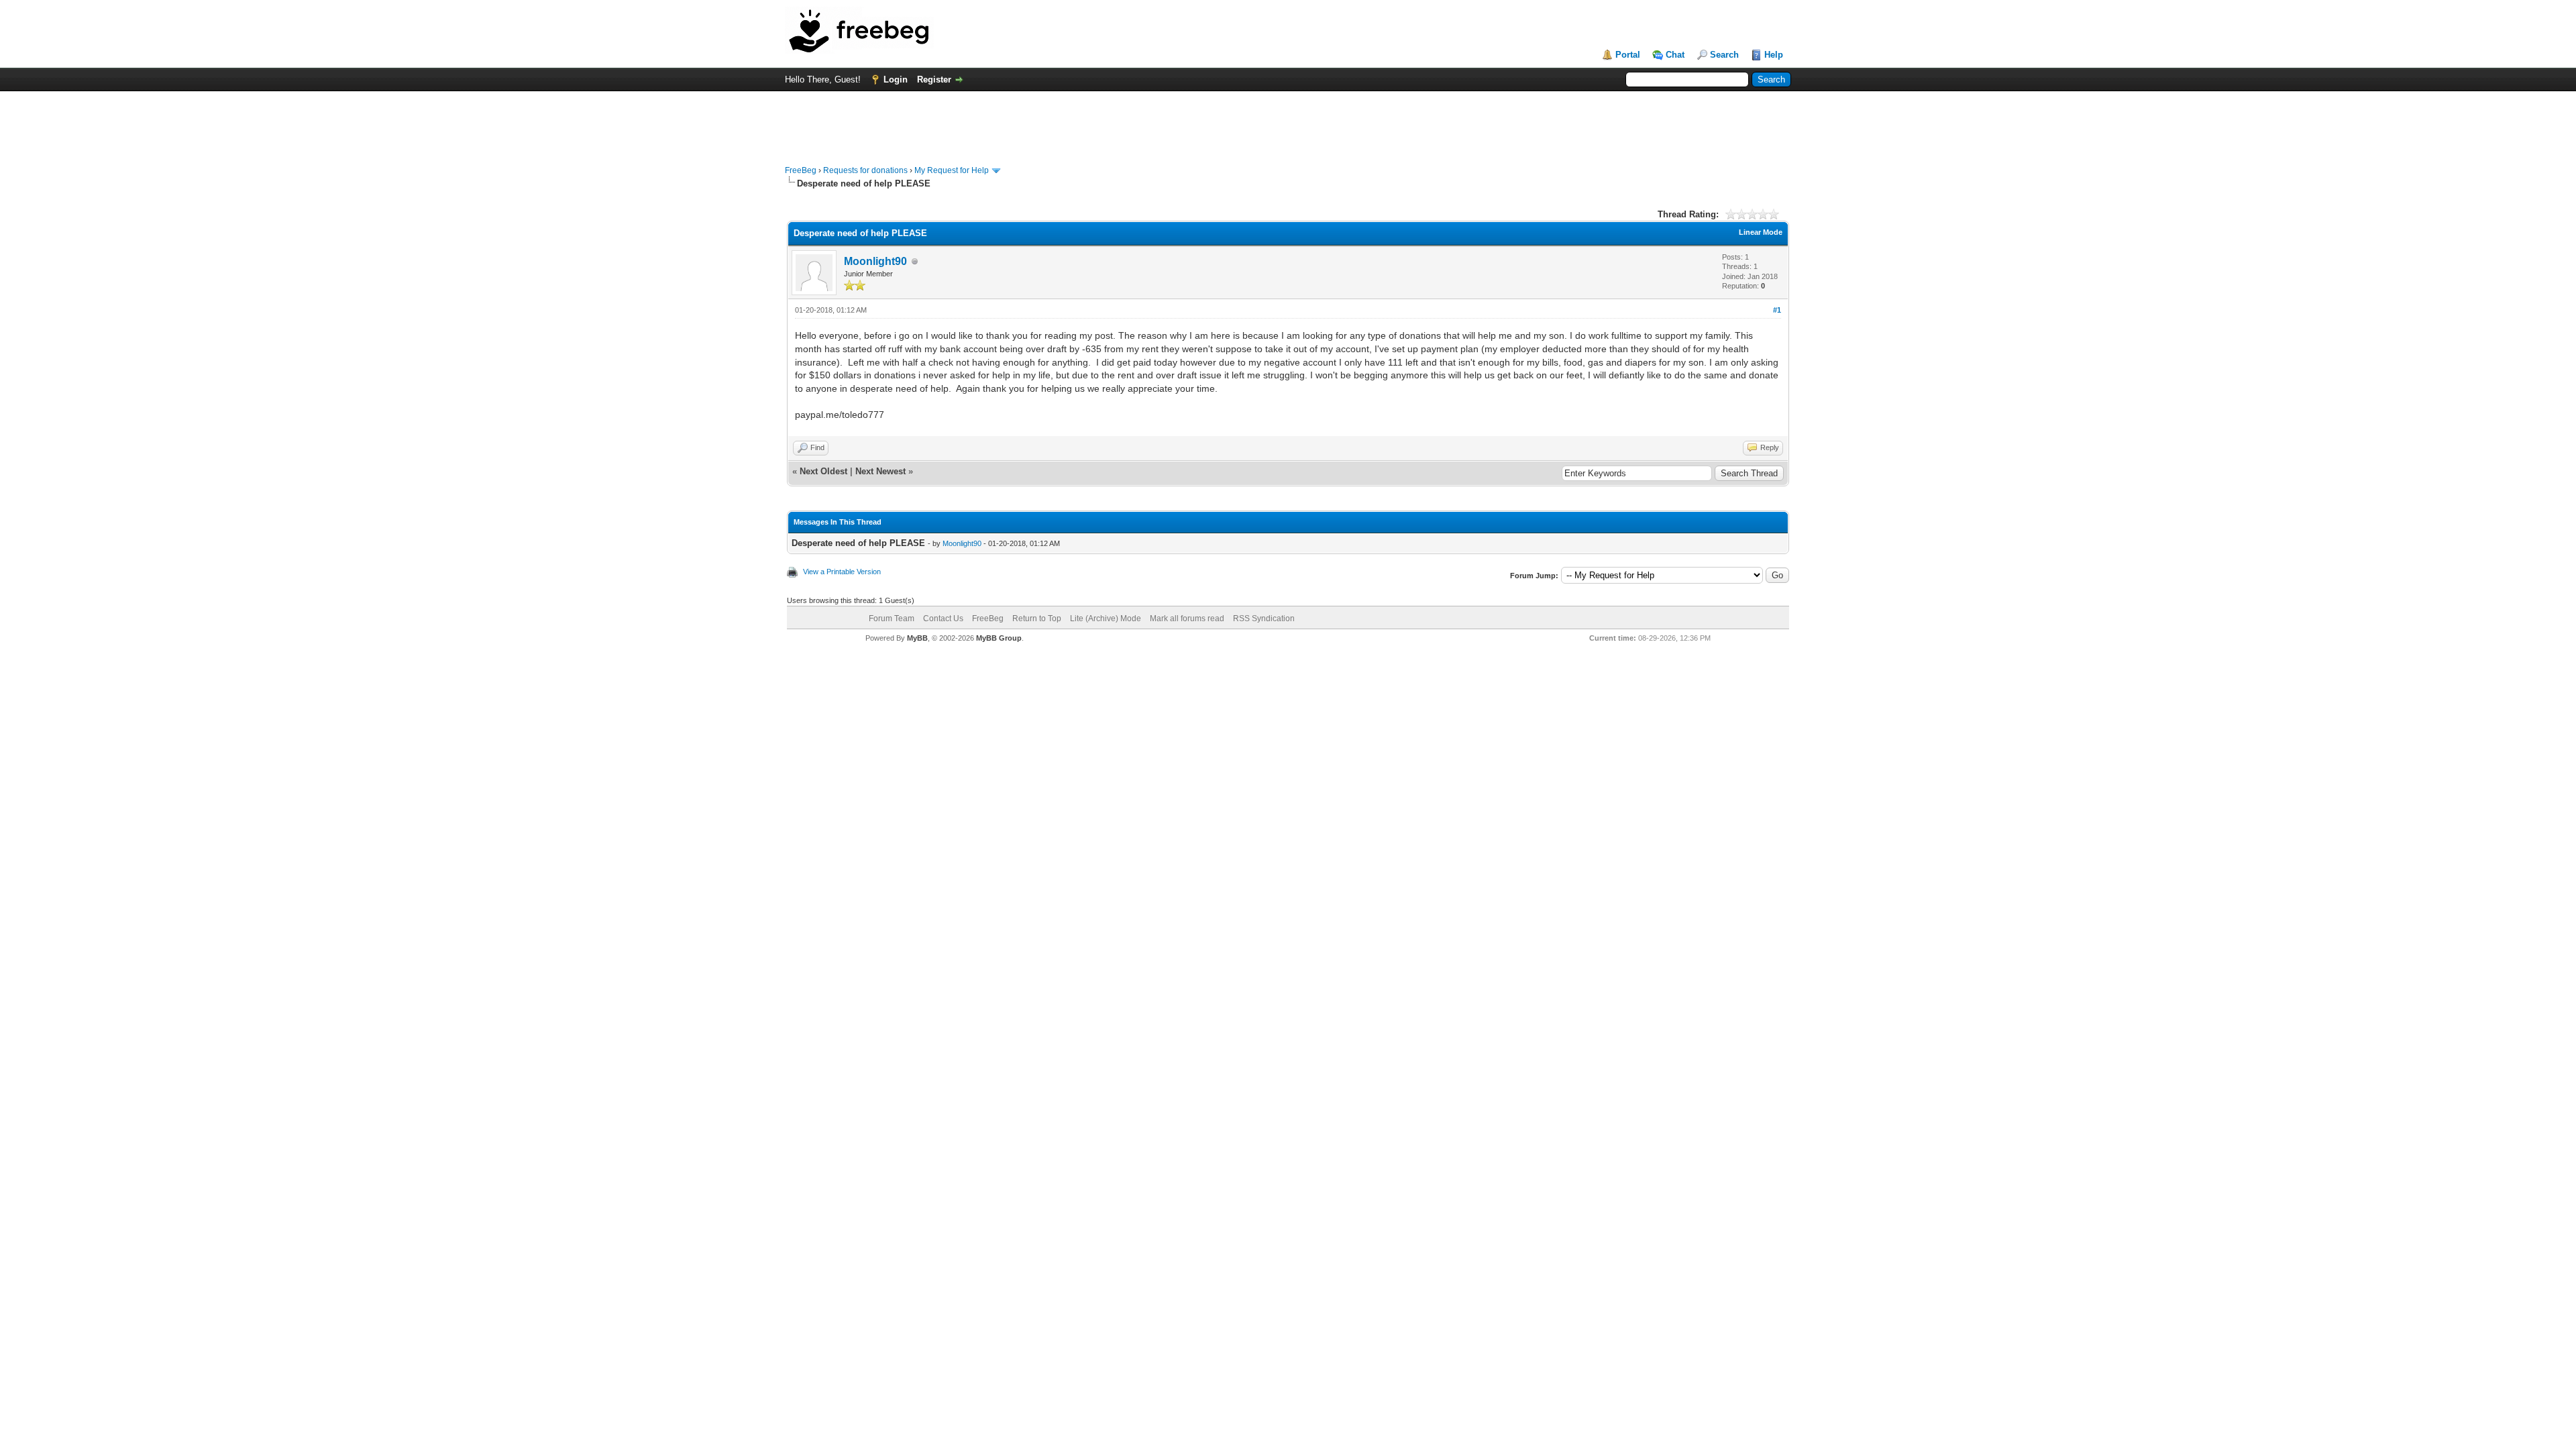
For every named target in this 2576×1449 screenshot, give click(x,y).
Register (934, 79)
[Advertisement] (1288, 121)
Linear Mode (1761, 232)
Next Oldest (823, 471)
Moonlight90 (875, 261)
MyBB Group (999, 638)
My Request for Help (952, 170)
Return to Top (1037, 619)
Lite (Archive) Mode (1106, 619)
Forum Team (892, 619)
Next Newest (880, 471)
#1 (1777, 310)
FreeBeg (801, 170)
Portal (1628, 55)
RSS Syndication (1264, 619)
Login (896, 79)
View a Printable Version (842, 572)
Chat (1675, 55)
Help (1774, 55)
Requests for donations (865, 170)
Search (1724, 55)
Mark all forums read (1187, 619)
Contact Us (943, 619)
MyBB (917, 638)
